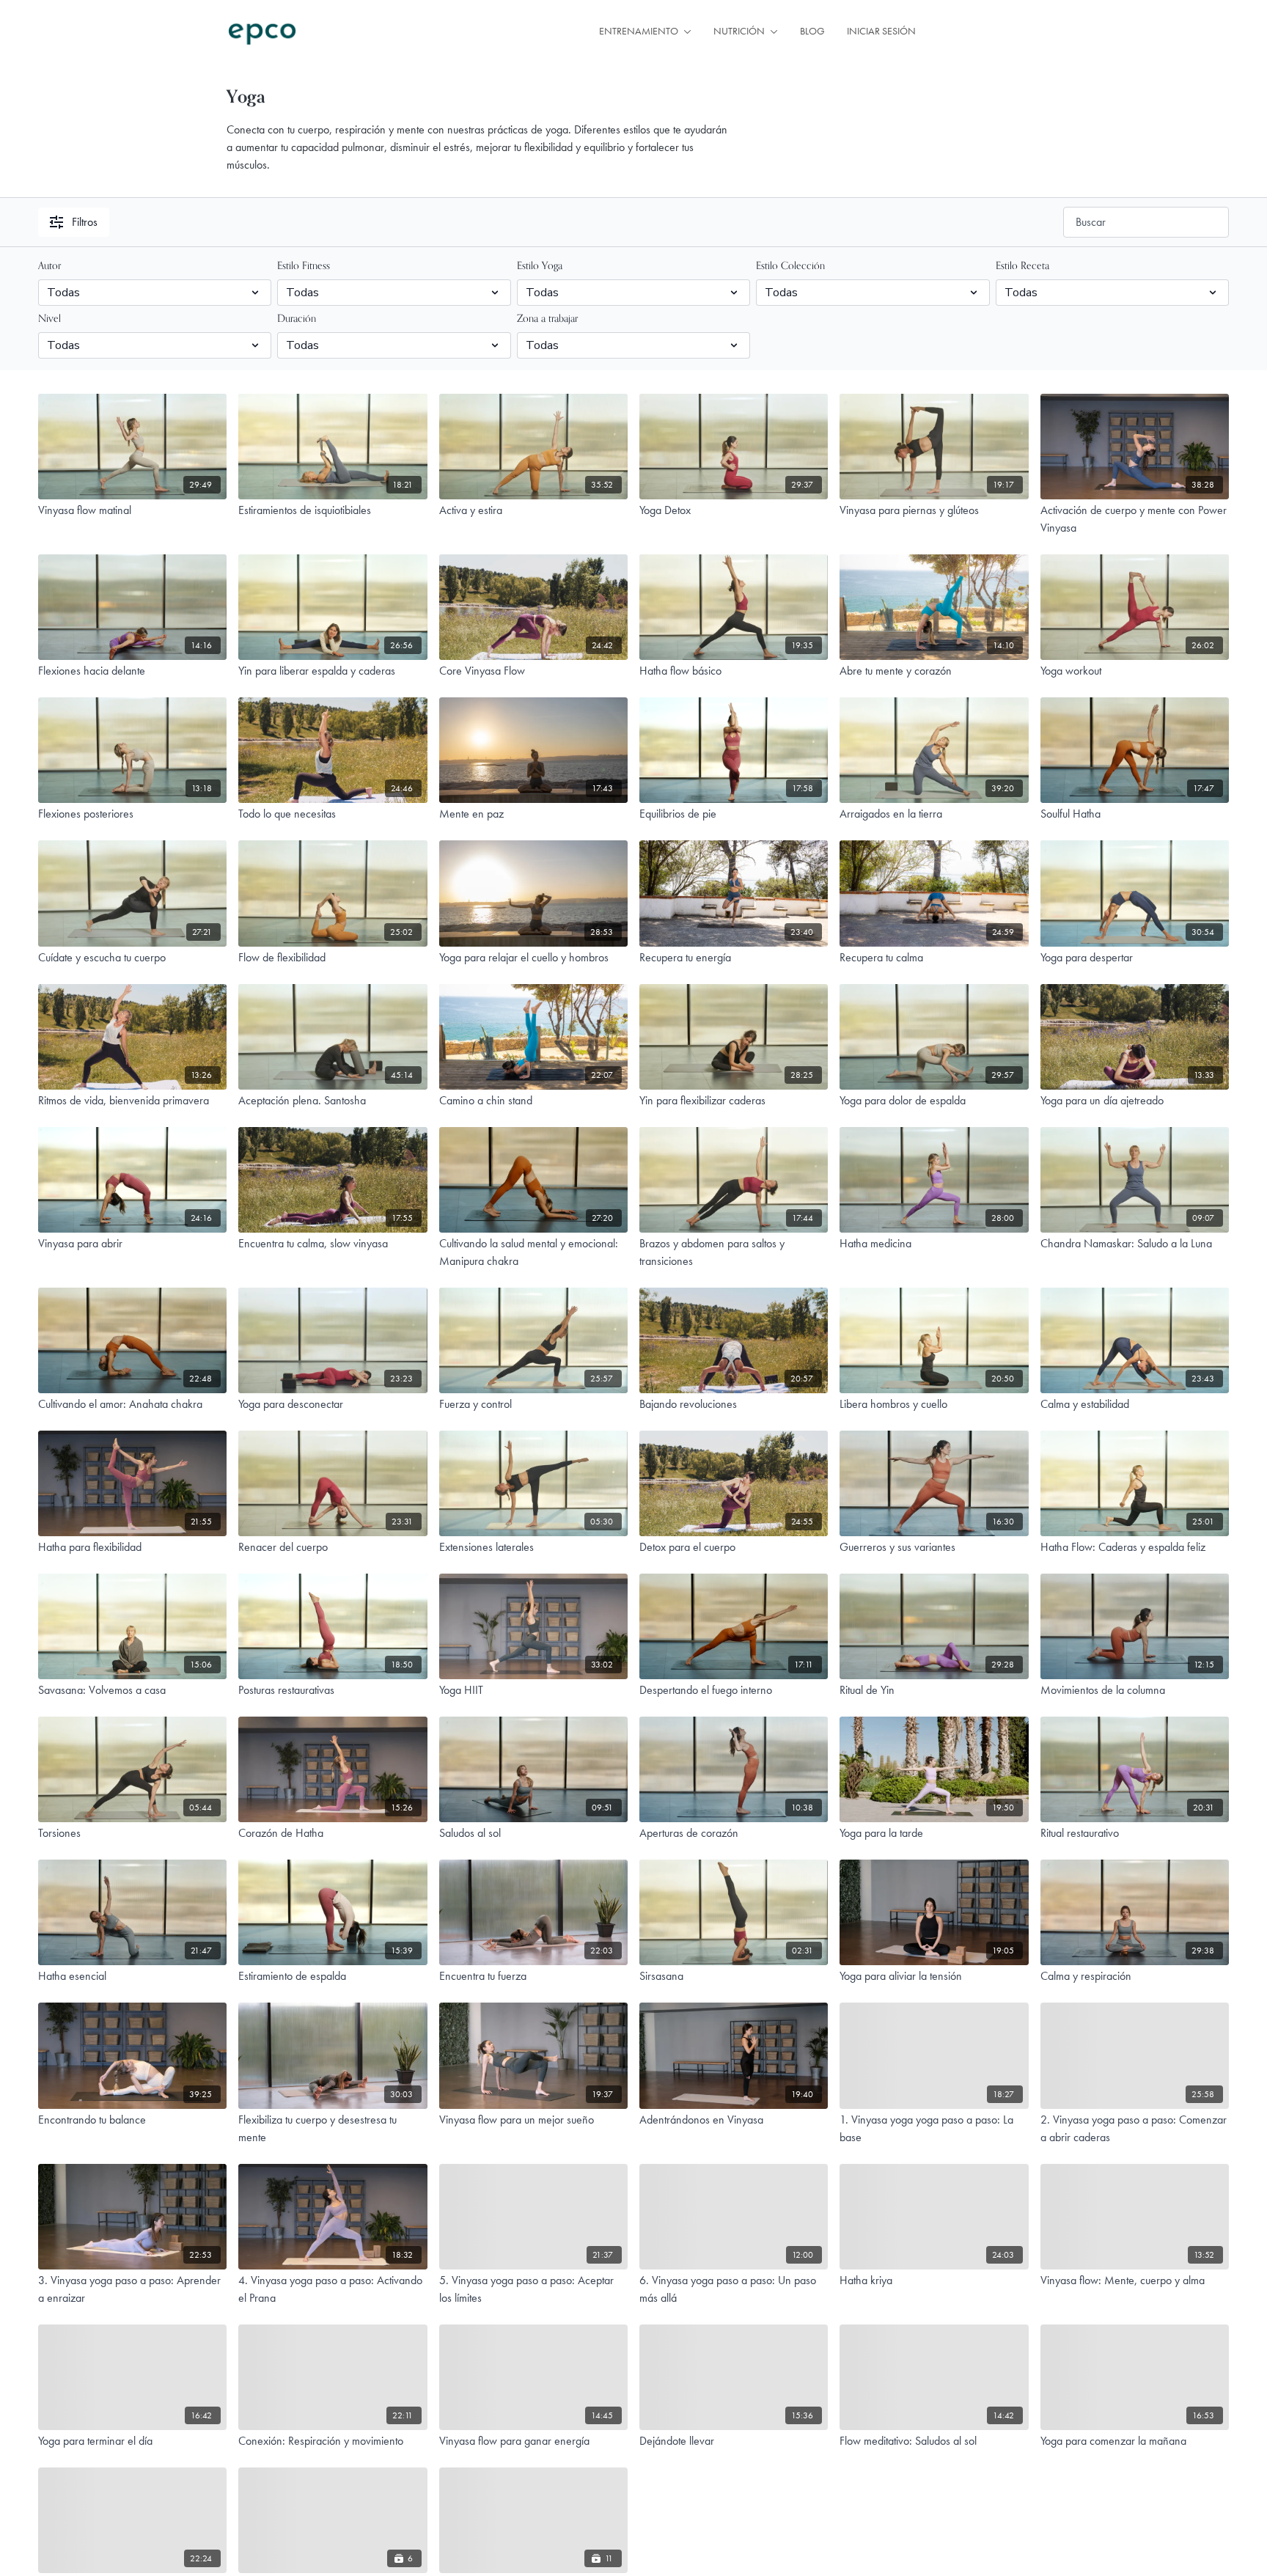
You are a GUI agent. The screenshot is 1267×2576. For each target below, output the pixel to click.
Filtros (85, 222)
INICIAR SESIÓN (881, 31)
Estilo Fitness (304, 266)
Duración (297, 319)
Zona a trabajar (547, 319)
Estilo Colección (790, 266)
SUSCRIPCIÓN (989, 32)
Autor (49, 266)
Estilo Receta (1022, 266)
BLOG (812, 31)
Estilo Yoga (540, 266)
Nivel (49, 319)
